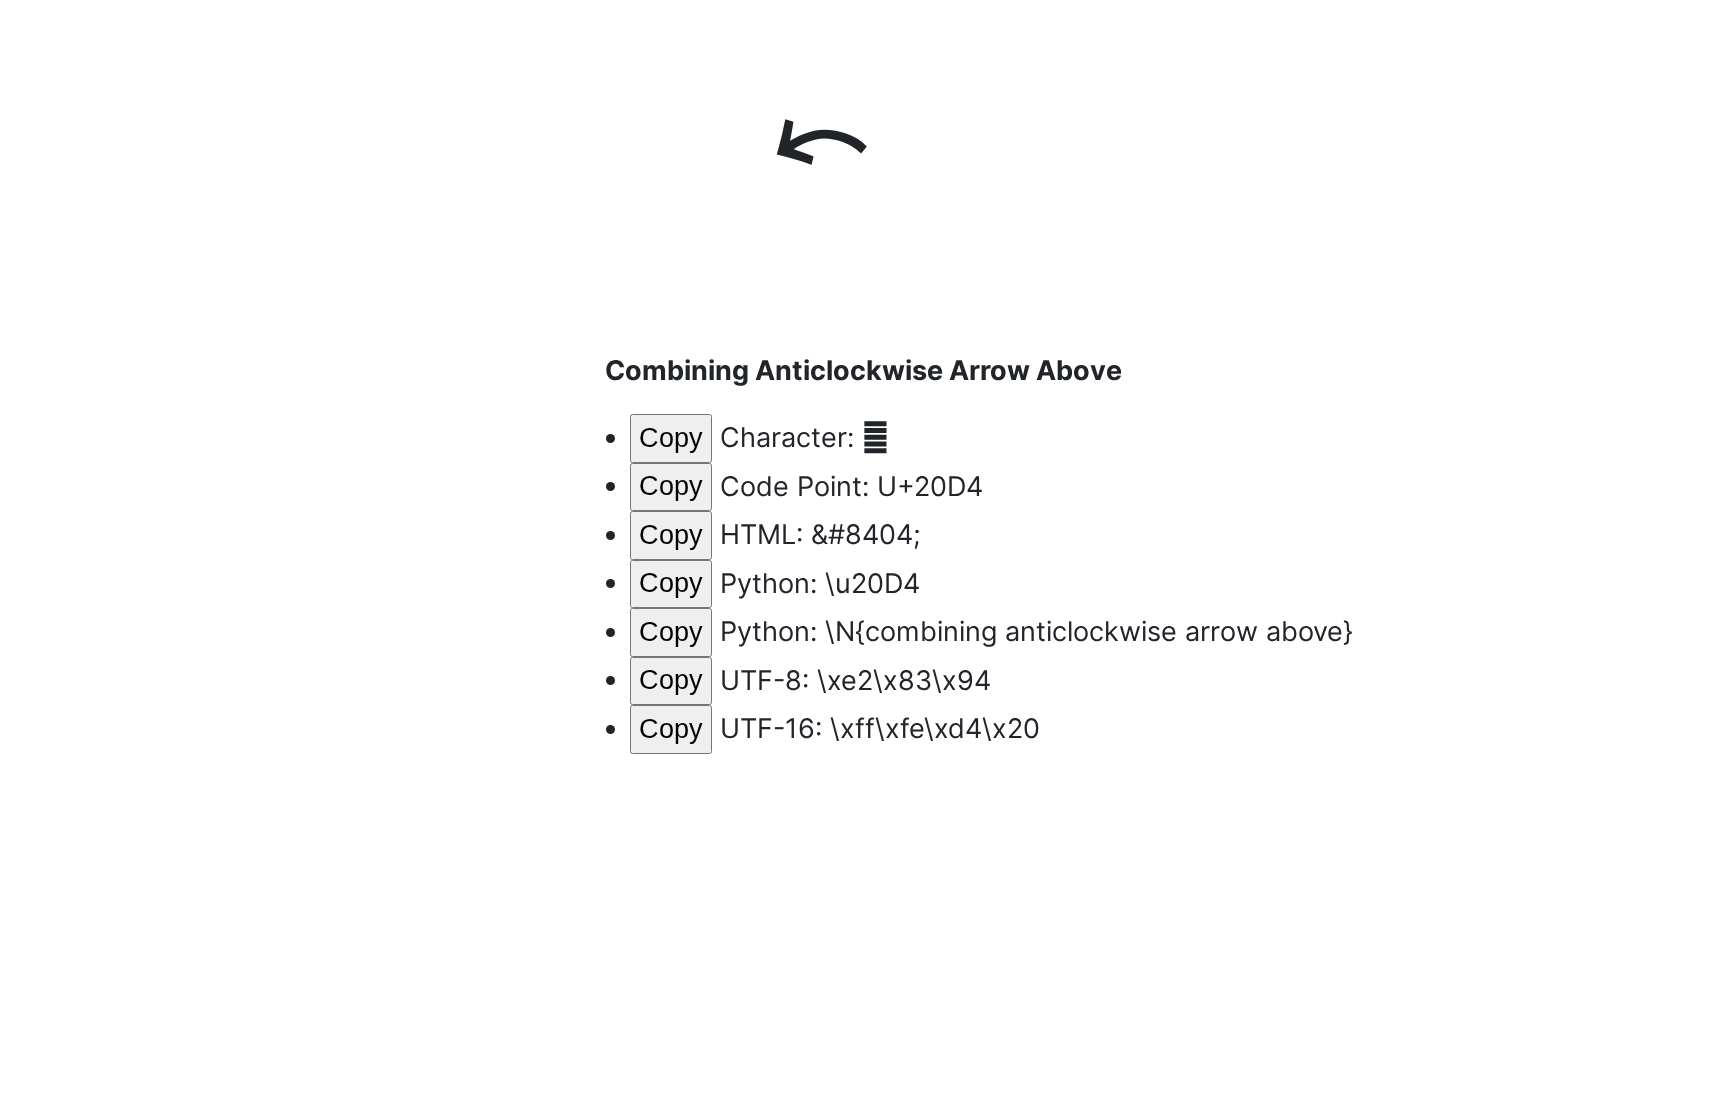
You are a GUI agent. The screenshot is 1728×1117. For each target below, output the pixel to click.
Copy (671, 438)
